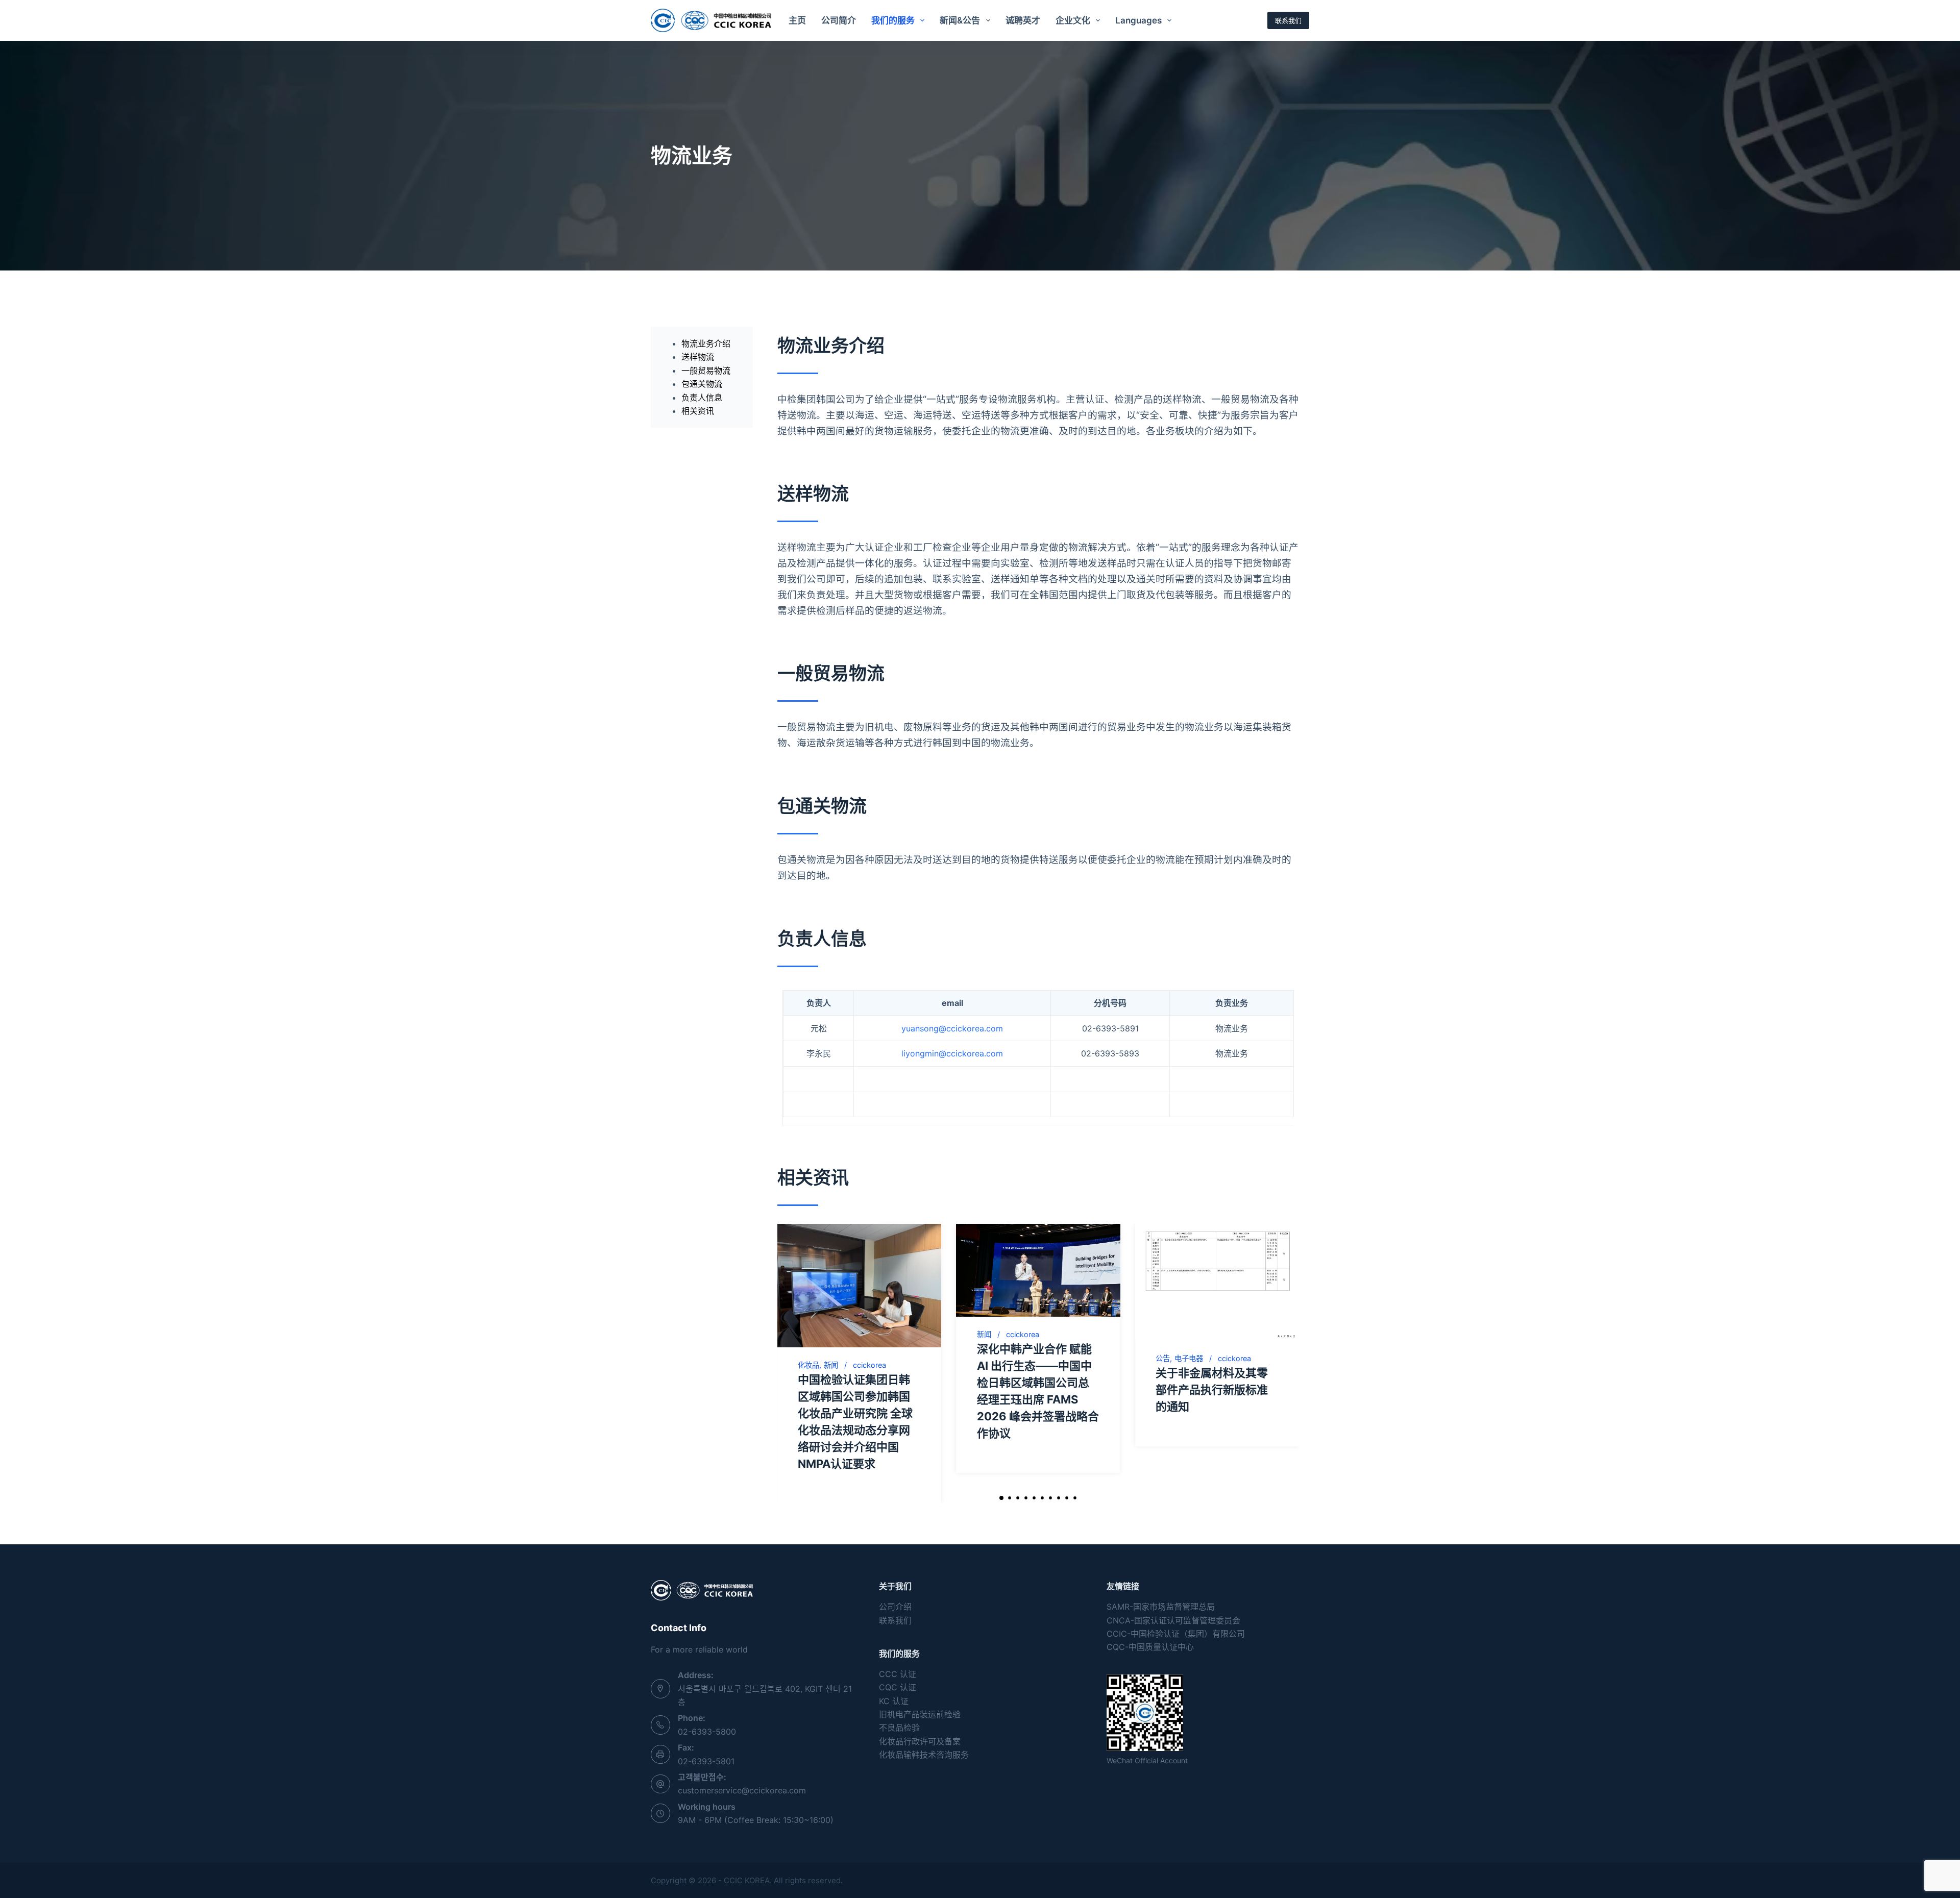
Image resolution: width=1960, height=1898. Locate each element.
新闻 (831, 1365)
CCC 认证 (898, 1674)
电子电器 (1189, 1359)
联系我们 (1288, 20)
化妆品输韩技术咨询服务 (924, 1755)
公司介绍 (895, 1607)
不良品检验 (899, 1728)
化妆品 (808, 1365)
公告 (1163, 1359)
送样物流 (698, 357)
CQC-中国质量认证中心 (1150, 1647)
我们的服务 (893, 20)
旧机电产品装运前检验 (920, 1714)
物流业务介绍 (706, 343)
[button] (1001, 1498)
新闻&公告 (960, 20)
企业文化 (1073, 20)
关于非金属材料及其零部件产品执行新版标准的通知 (1212, 1390)
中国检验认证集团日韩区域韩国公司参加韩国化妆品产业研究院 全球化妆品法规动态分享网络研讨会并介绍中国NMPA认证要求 (855, 1422)
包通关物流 (702, 384)
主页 (797, 20)
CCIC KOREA (747, 1880)
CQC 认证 (898, 1687)
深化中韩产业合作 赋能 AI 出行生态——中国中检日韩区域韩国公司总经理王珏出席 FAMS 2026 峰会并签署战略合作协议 (1038, 1391)
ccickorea (869, 1365)
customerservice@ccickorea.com (742, 1790)
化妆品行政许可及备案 (920, 1741)
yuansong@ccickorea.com (952, 1028)
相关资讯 (698, 411)
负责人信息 (702, 398)
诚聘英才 (1023, 20)
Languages (1138, 20)
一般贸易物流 (706, 371)
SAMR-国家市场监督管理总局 (1161, 1607)
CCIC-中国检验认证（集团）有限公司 (1176, 1634)
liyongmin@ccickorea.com (952, 1053)
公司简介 (839, 20)
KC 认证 (894, 1701)
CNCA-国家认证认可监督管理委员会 (1173, 1620)
